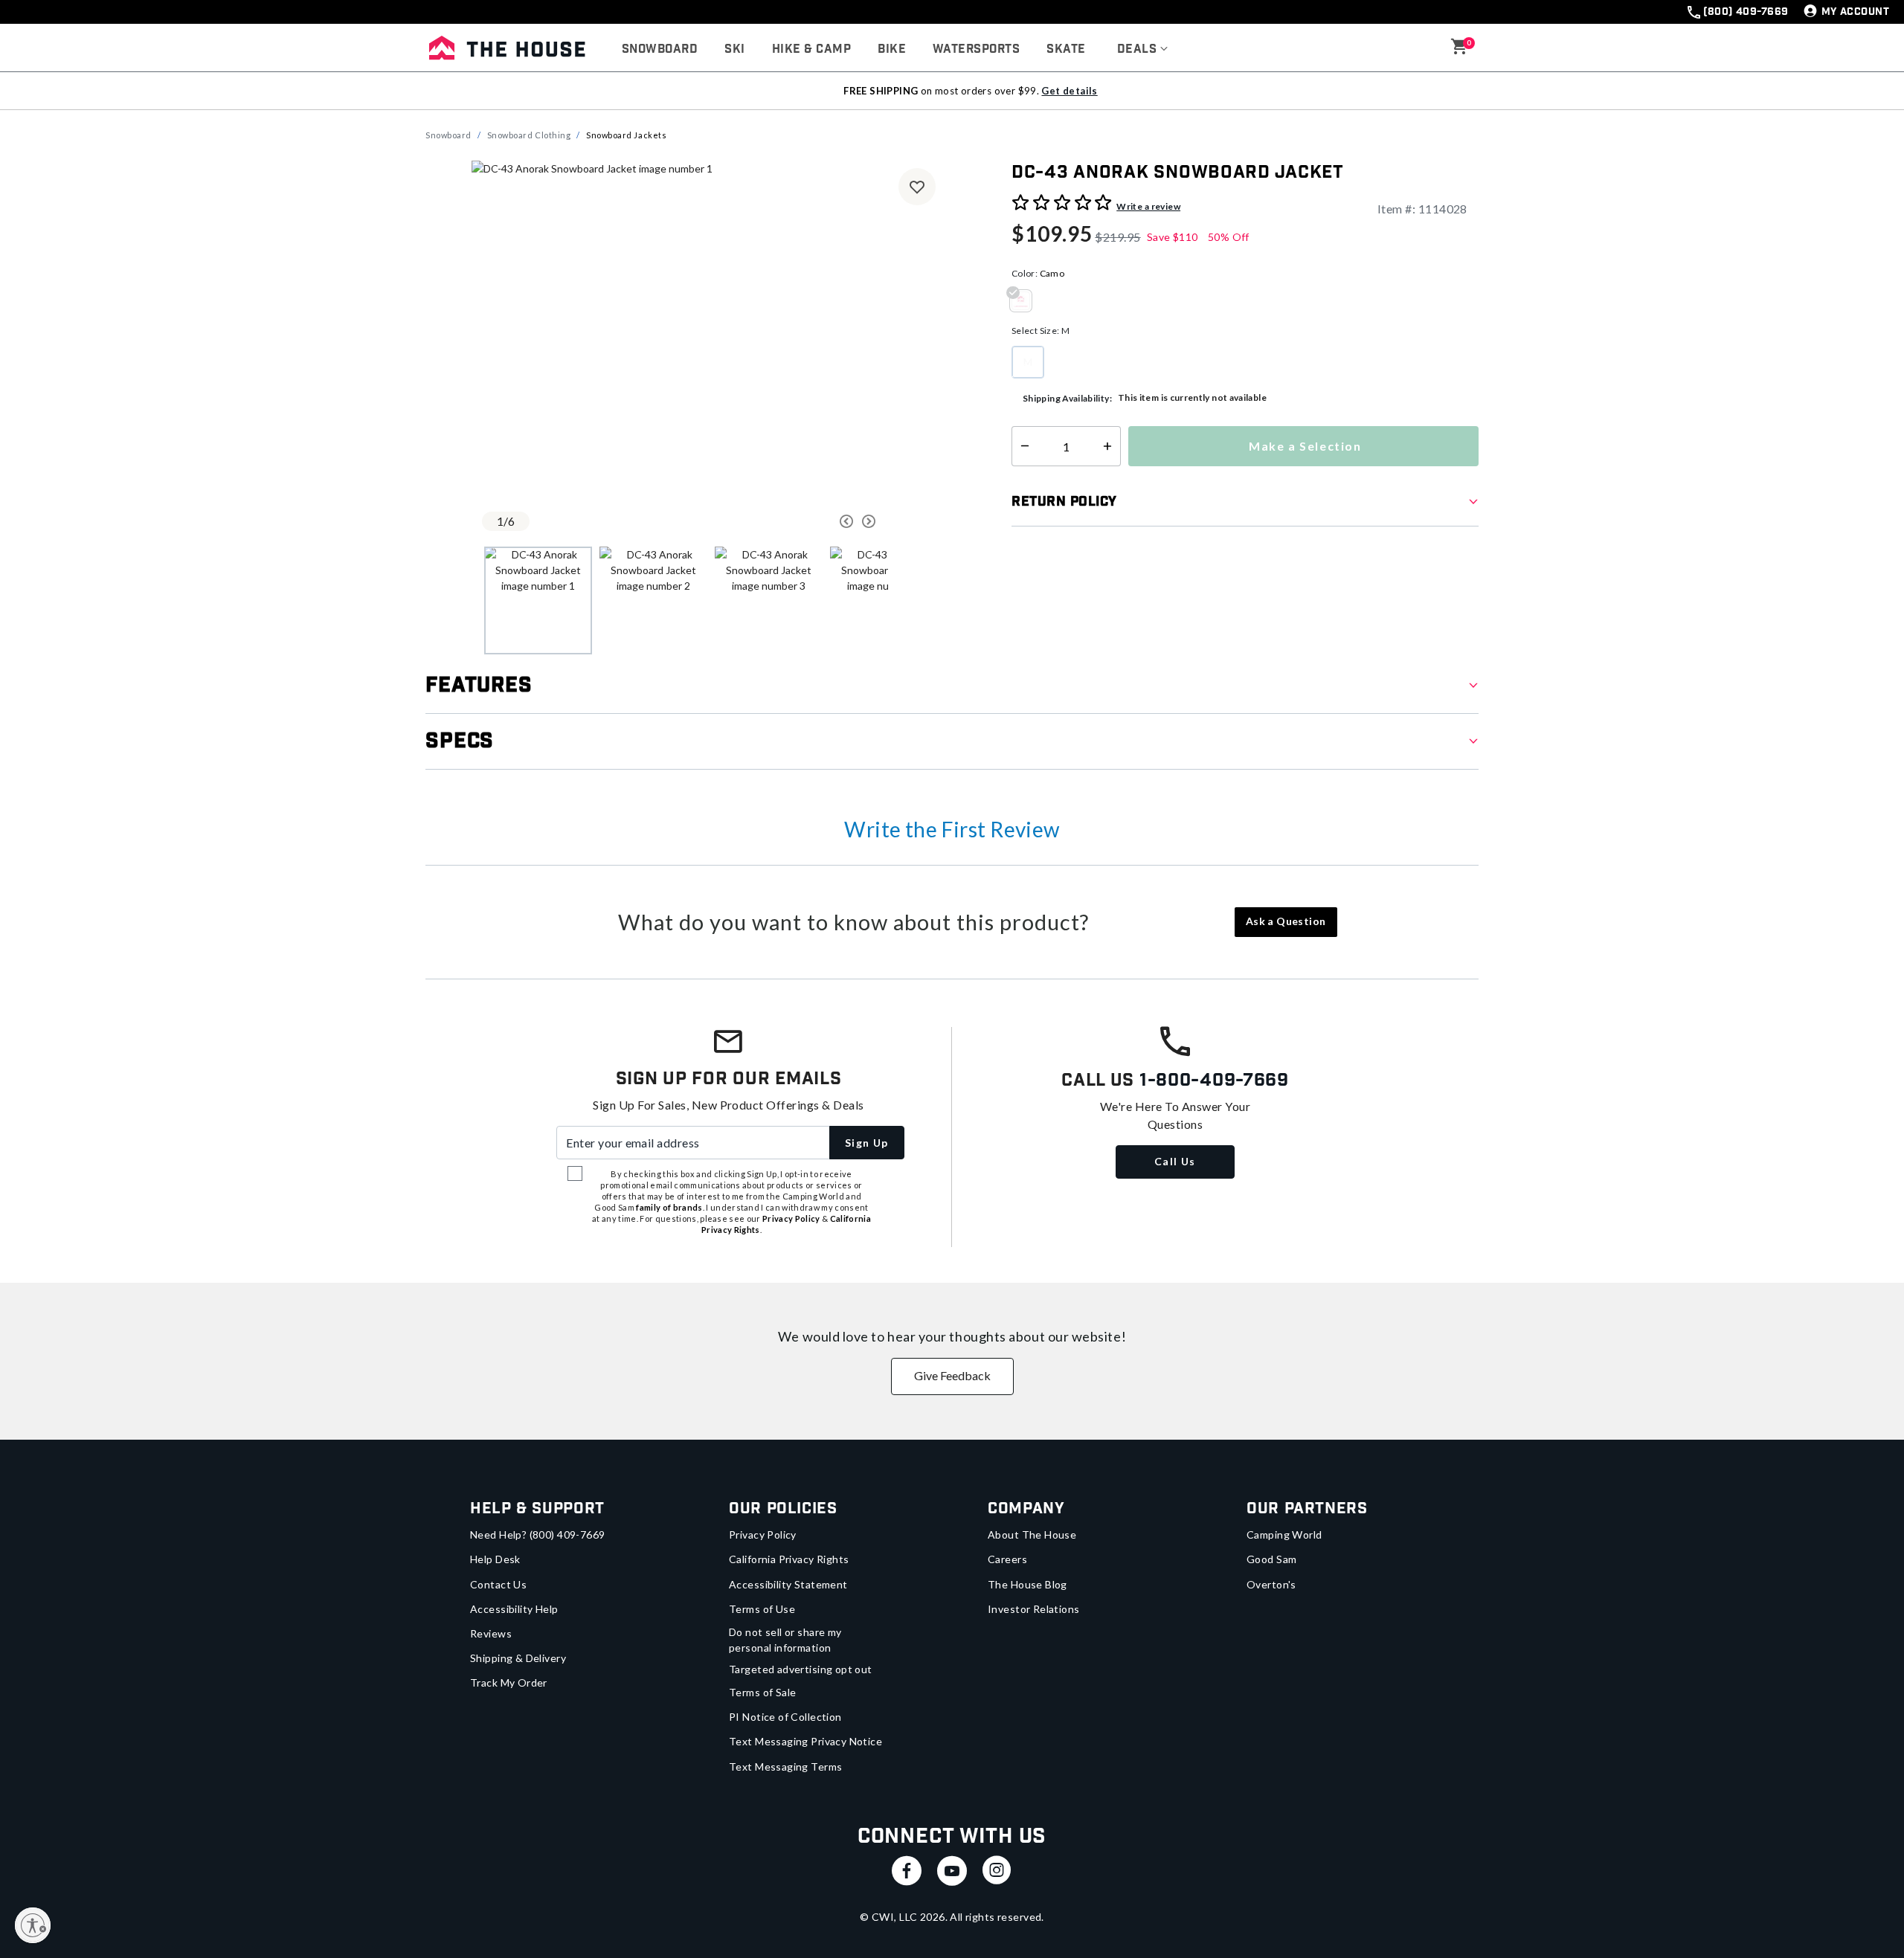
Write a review (1148, 206)
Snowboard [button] (660, 49)
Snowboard (448, 135)
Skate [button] (1066, 49)
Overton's (1271, 1584)
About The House (1032, 1534)
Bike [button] (892, 49)
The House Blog (1027, 1584)
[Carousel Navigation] (791, 521)
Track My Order (509, 1682)
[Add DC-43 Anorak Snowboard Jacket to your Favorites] (917, 187)
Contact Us (498, 1584)
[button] (1143, 50)
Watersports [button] (976, 49)
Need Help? (538, 1534)
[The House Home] (507, 48)
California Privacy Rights (789, 1559)
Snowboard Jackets (626, 135)
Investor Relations (1034, 1609)
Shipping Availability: (1067, 398)
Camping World (1284, 1534)
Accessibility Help (514, 1609)
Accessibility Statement (788, 1584)
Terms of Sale (762, 1692)
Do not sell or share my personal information (785, 1640)
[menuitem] (660, 50)
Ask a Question (1286, 921)
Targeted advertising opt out (801, 1669)
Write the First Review (952, 829)
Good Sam (1271, 1559)
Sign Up (867, 1143)
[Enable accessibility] (33, 1925)
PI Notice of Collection (785, 1717)
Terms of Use (762, 1609)
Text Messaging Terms (785, 1767)
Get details (1069, 91)
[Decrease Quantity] (1022, 446)
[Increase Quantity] (1111, 446)
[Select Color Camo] (1026, 300)
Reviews (491, 1633)
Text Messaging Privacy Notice (805, 1741)
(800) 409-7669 (1746, 12)
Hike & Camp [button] (811, 49)
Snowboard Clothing (529, 135)
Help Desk (495, 1559)
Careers (1007, 1559)
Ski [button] (734, 49)
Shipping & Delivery (518, 1658)
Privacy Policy (763, 1534)
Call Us (1175, 1161)
